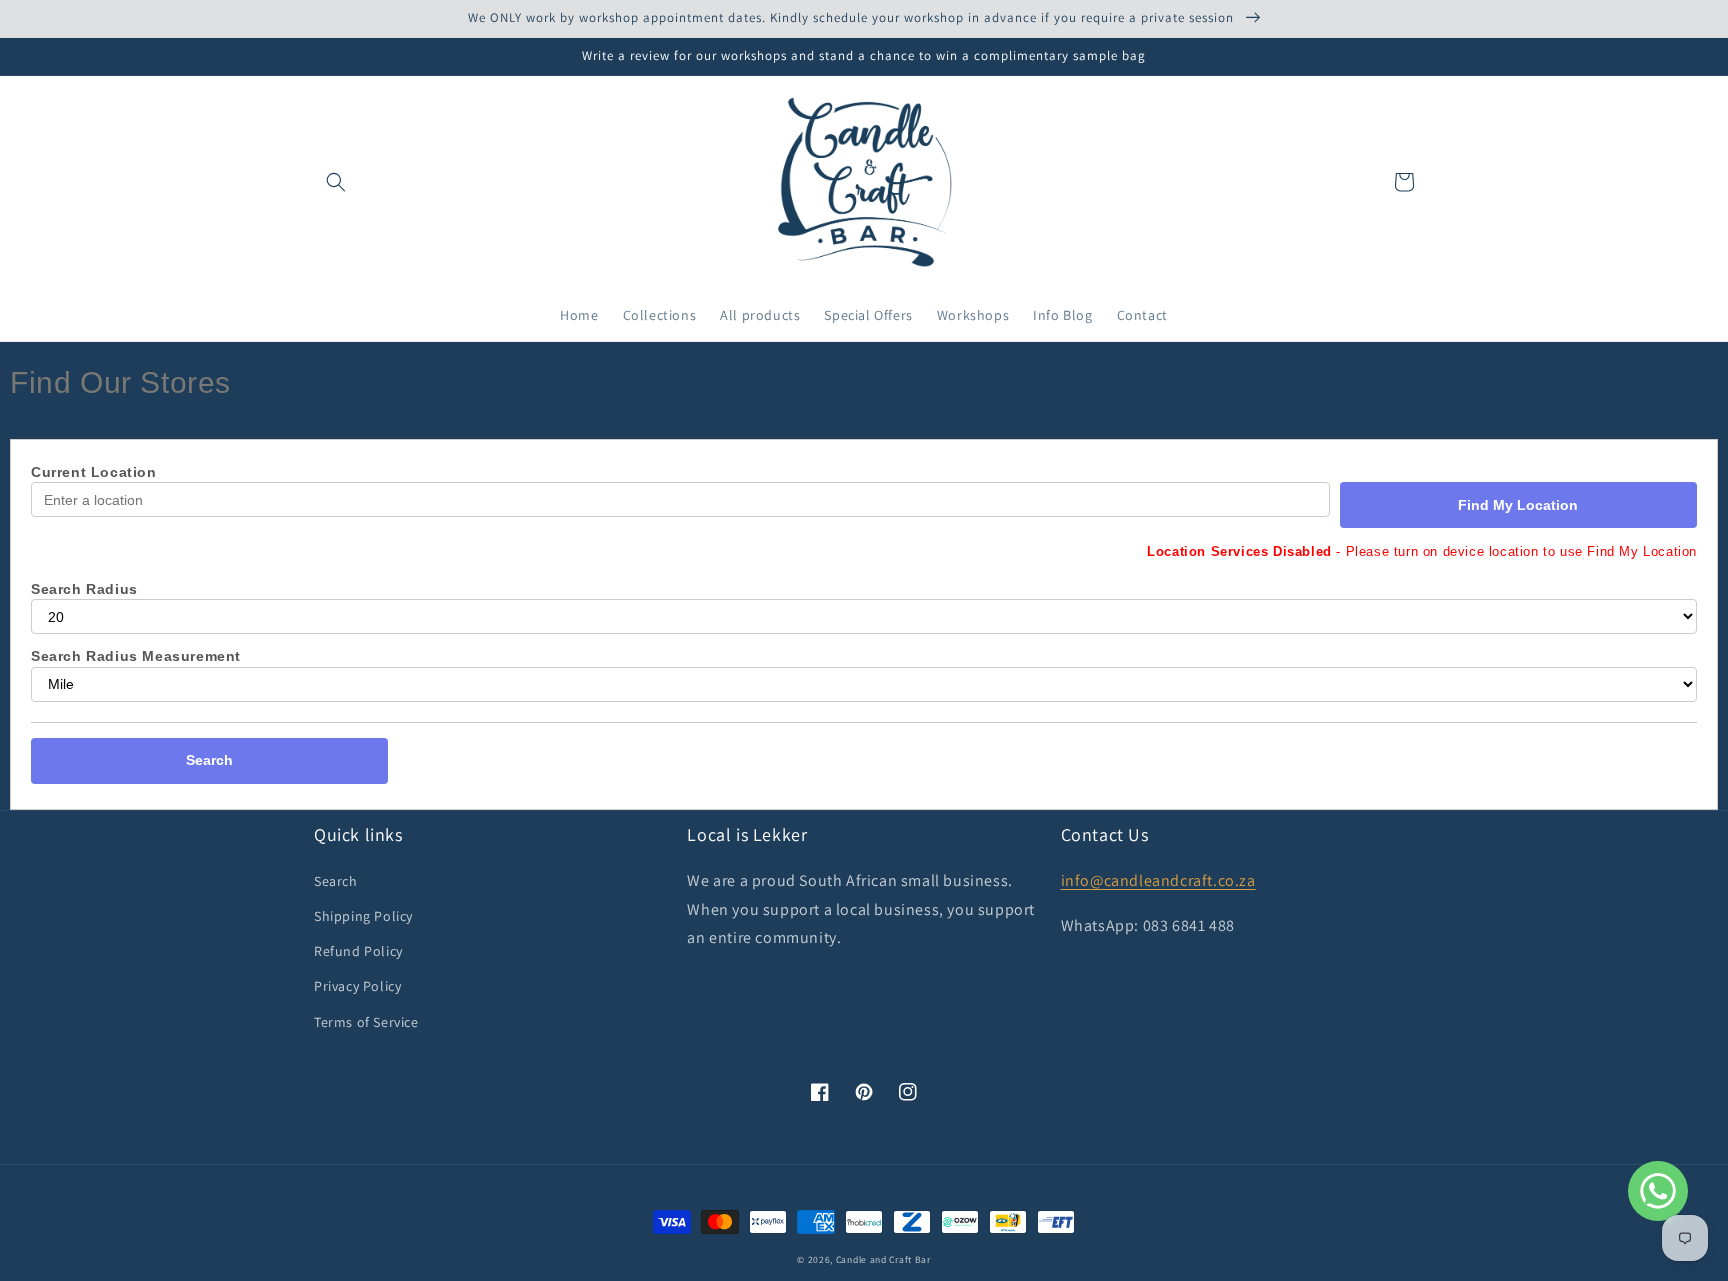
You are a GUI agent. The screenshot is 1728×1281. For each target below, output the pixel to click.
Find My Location (1518, 505)
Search (209, 760)
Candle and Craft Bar (883, 1259)
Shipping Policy (363, 916)
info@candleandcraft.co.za (1158, 880)
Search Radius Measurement (136, 656)
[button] (336, 182)
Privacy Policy (357, 986)
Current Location (94, 472)
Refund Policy (358, 951)
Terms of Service (366, 1022)
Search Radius (84, 589)
